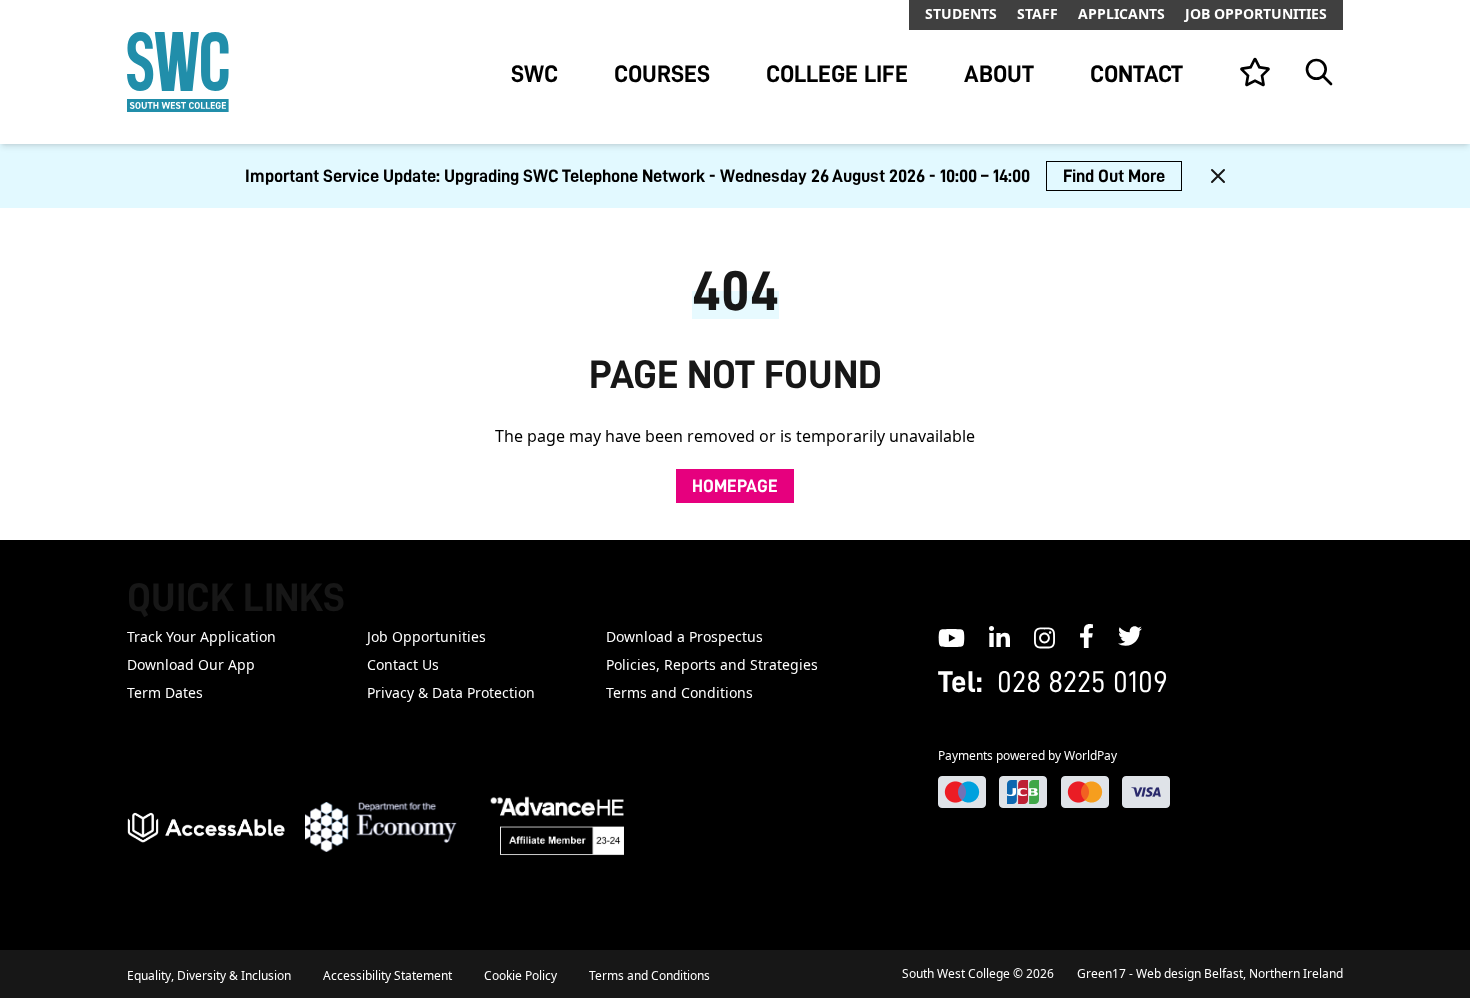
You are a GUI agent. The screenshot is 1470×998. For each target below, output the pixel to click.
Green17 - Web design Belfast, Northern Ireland (1210, 973)
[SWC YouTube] (951, 636)
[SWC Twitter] (1130, 636)
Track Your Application (201, 636)
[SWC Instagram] (1044, 636)
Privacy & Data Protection (451, 692)
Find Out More (1114, 176)
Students (961, 13)
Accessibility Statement (387, 975)
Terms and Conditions (679, 692)
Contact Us (403, 664)
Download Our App (191, 664)
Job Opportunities (1256, 13)
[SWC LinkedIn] (999, 636)
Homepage (735, 486)
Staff (1037, 13)
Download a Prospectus (684, 636)
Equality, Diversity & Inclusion (209, 975)
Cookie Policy (520, 975)
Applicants (1121, 13)
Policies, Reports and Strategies (712, 664)
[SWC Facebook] (1086, 636)
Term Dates (165, 692)
